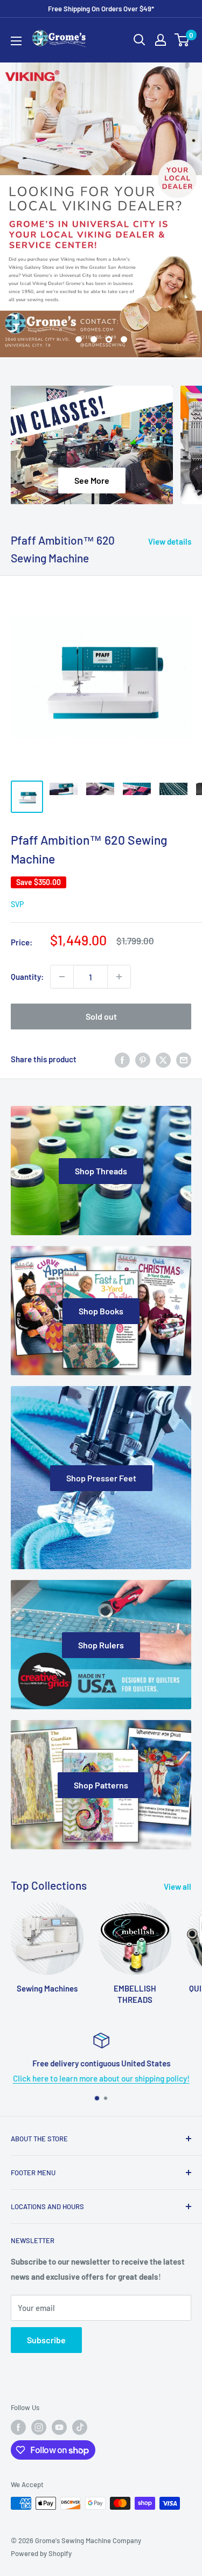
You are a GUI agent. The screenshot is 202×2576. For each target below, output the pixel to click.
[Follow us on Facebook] (18, 2427)
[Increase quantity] (119, 977)
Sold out (101, 1016)
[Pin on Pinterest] (143, 1059)
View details (170, 541)
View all (177, 1886)
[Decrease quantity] (62, 977)
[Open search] (140, 40)
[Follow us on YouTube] (59, 2427)
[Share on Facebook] (122, 1059)
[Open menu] (16, 41)
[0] (182, 40)
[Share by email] (184, 1059)
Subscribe (46, 2340)
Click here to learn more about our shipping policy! (101, 2078)
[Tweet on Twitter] (163, 1059)
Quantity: (27, 977)
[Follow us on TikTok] (80, 2427)
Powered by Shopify (41, 2553)
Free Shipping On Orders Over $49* (101, 9)
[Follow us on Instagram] (39, 2427)
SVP (17, 904)
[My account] (161, 40)
